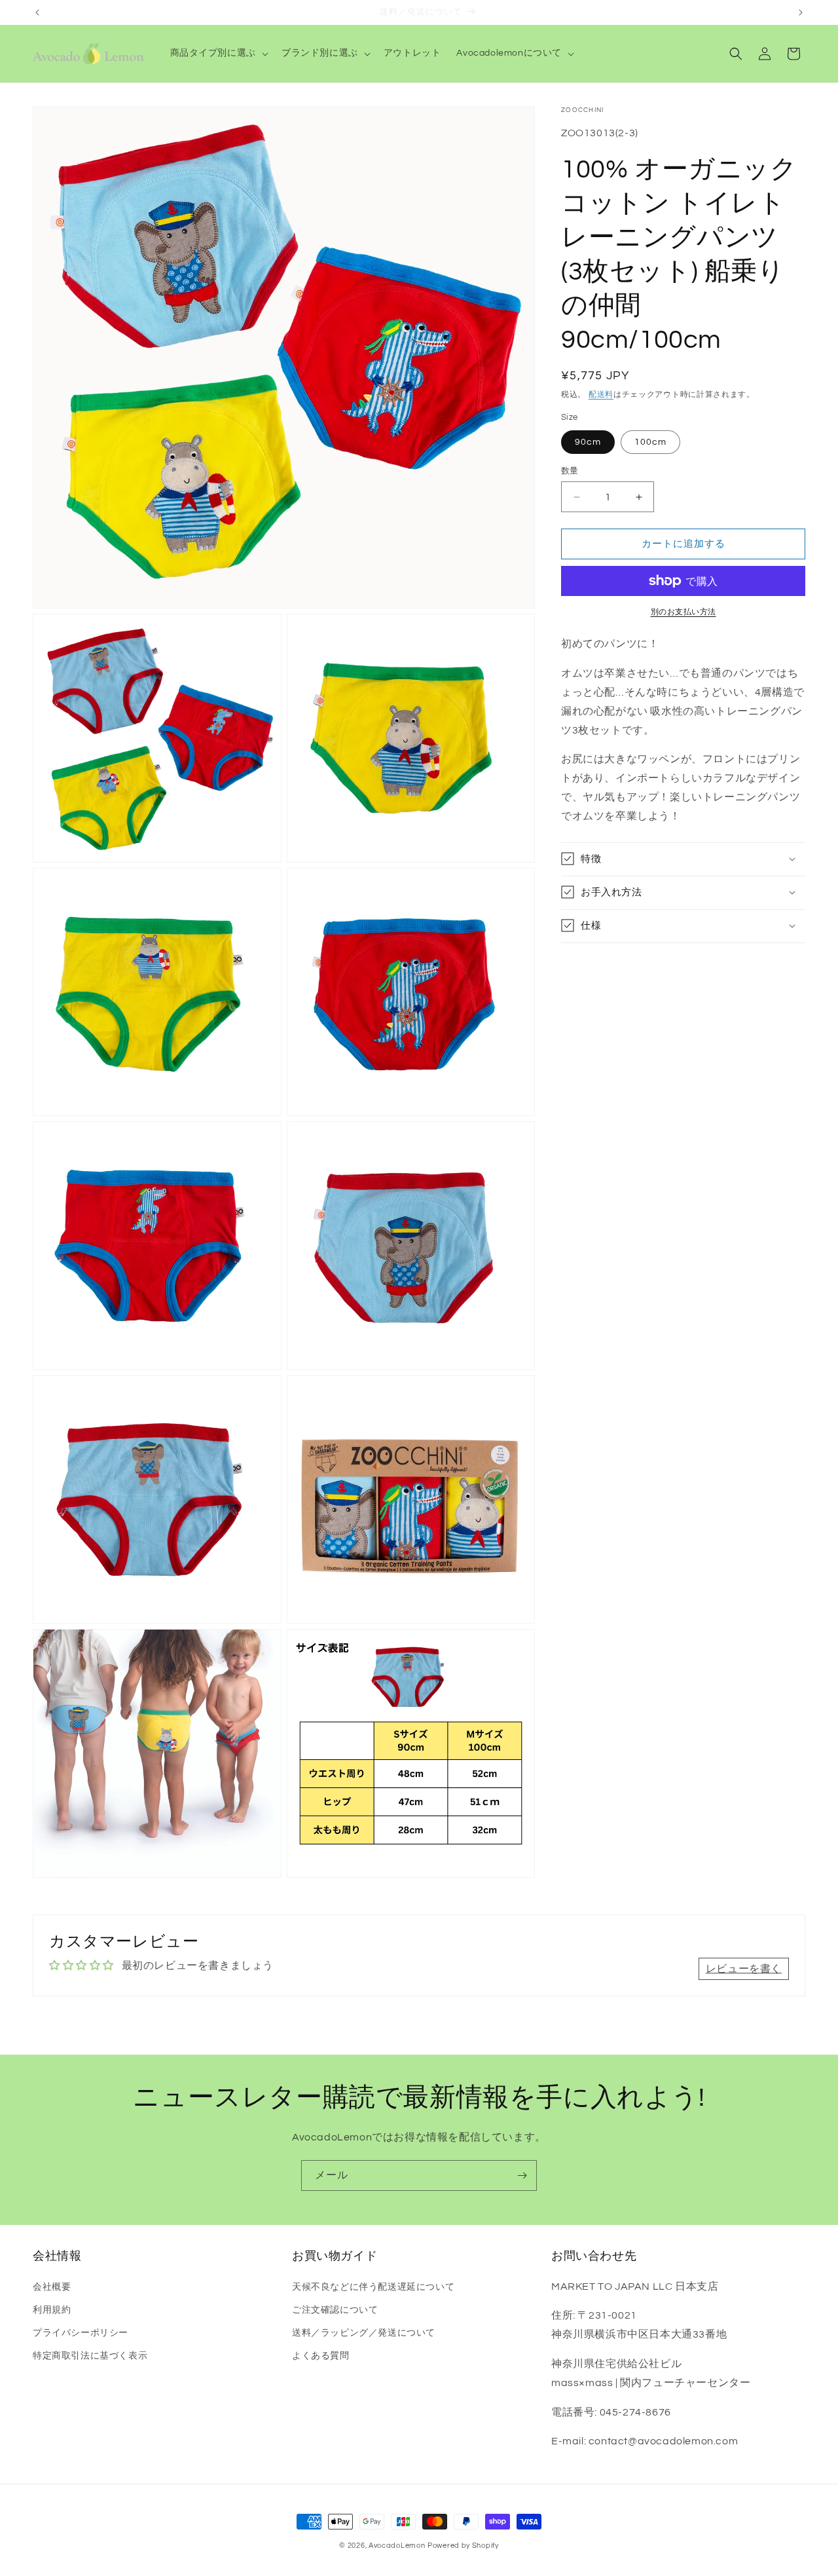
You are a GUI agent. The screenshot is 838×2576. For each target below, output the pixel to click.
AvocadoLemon (397, 2546)
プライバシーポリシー (81, 2332)
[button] (218, 53)
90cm (588, 442)
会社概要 (52, 2287)
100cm (650, 442)
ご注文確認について (335, 2309)
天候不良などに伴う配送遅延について (373, 2287)
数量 (570, 471)
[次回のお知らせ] (801, 12)
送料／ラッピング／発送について (364, 2332)
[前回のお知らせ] (37, 12)
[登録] (522, 2175)
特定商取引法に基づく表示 (90, 2356)
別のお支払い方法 (683, 612)
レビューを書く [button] (744, 1969)
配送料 (601, 395)
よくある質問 (321, 2356)
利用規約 (52, 2309)
